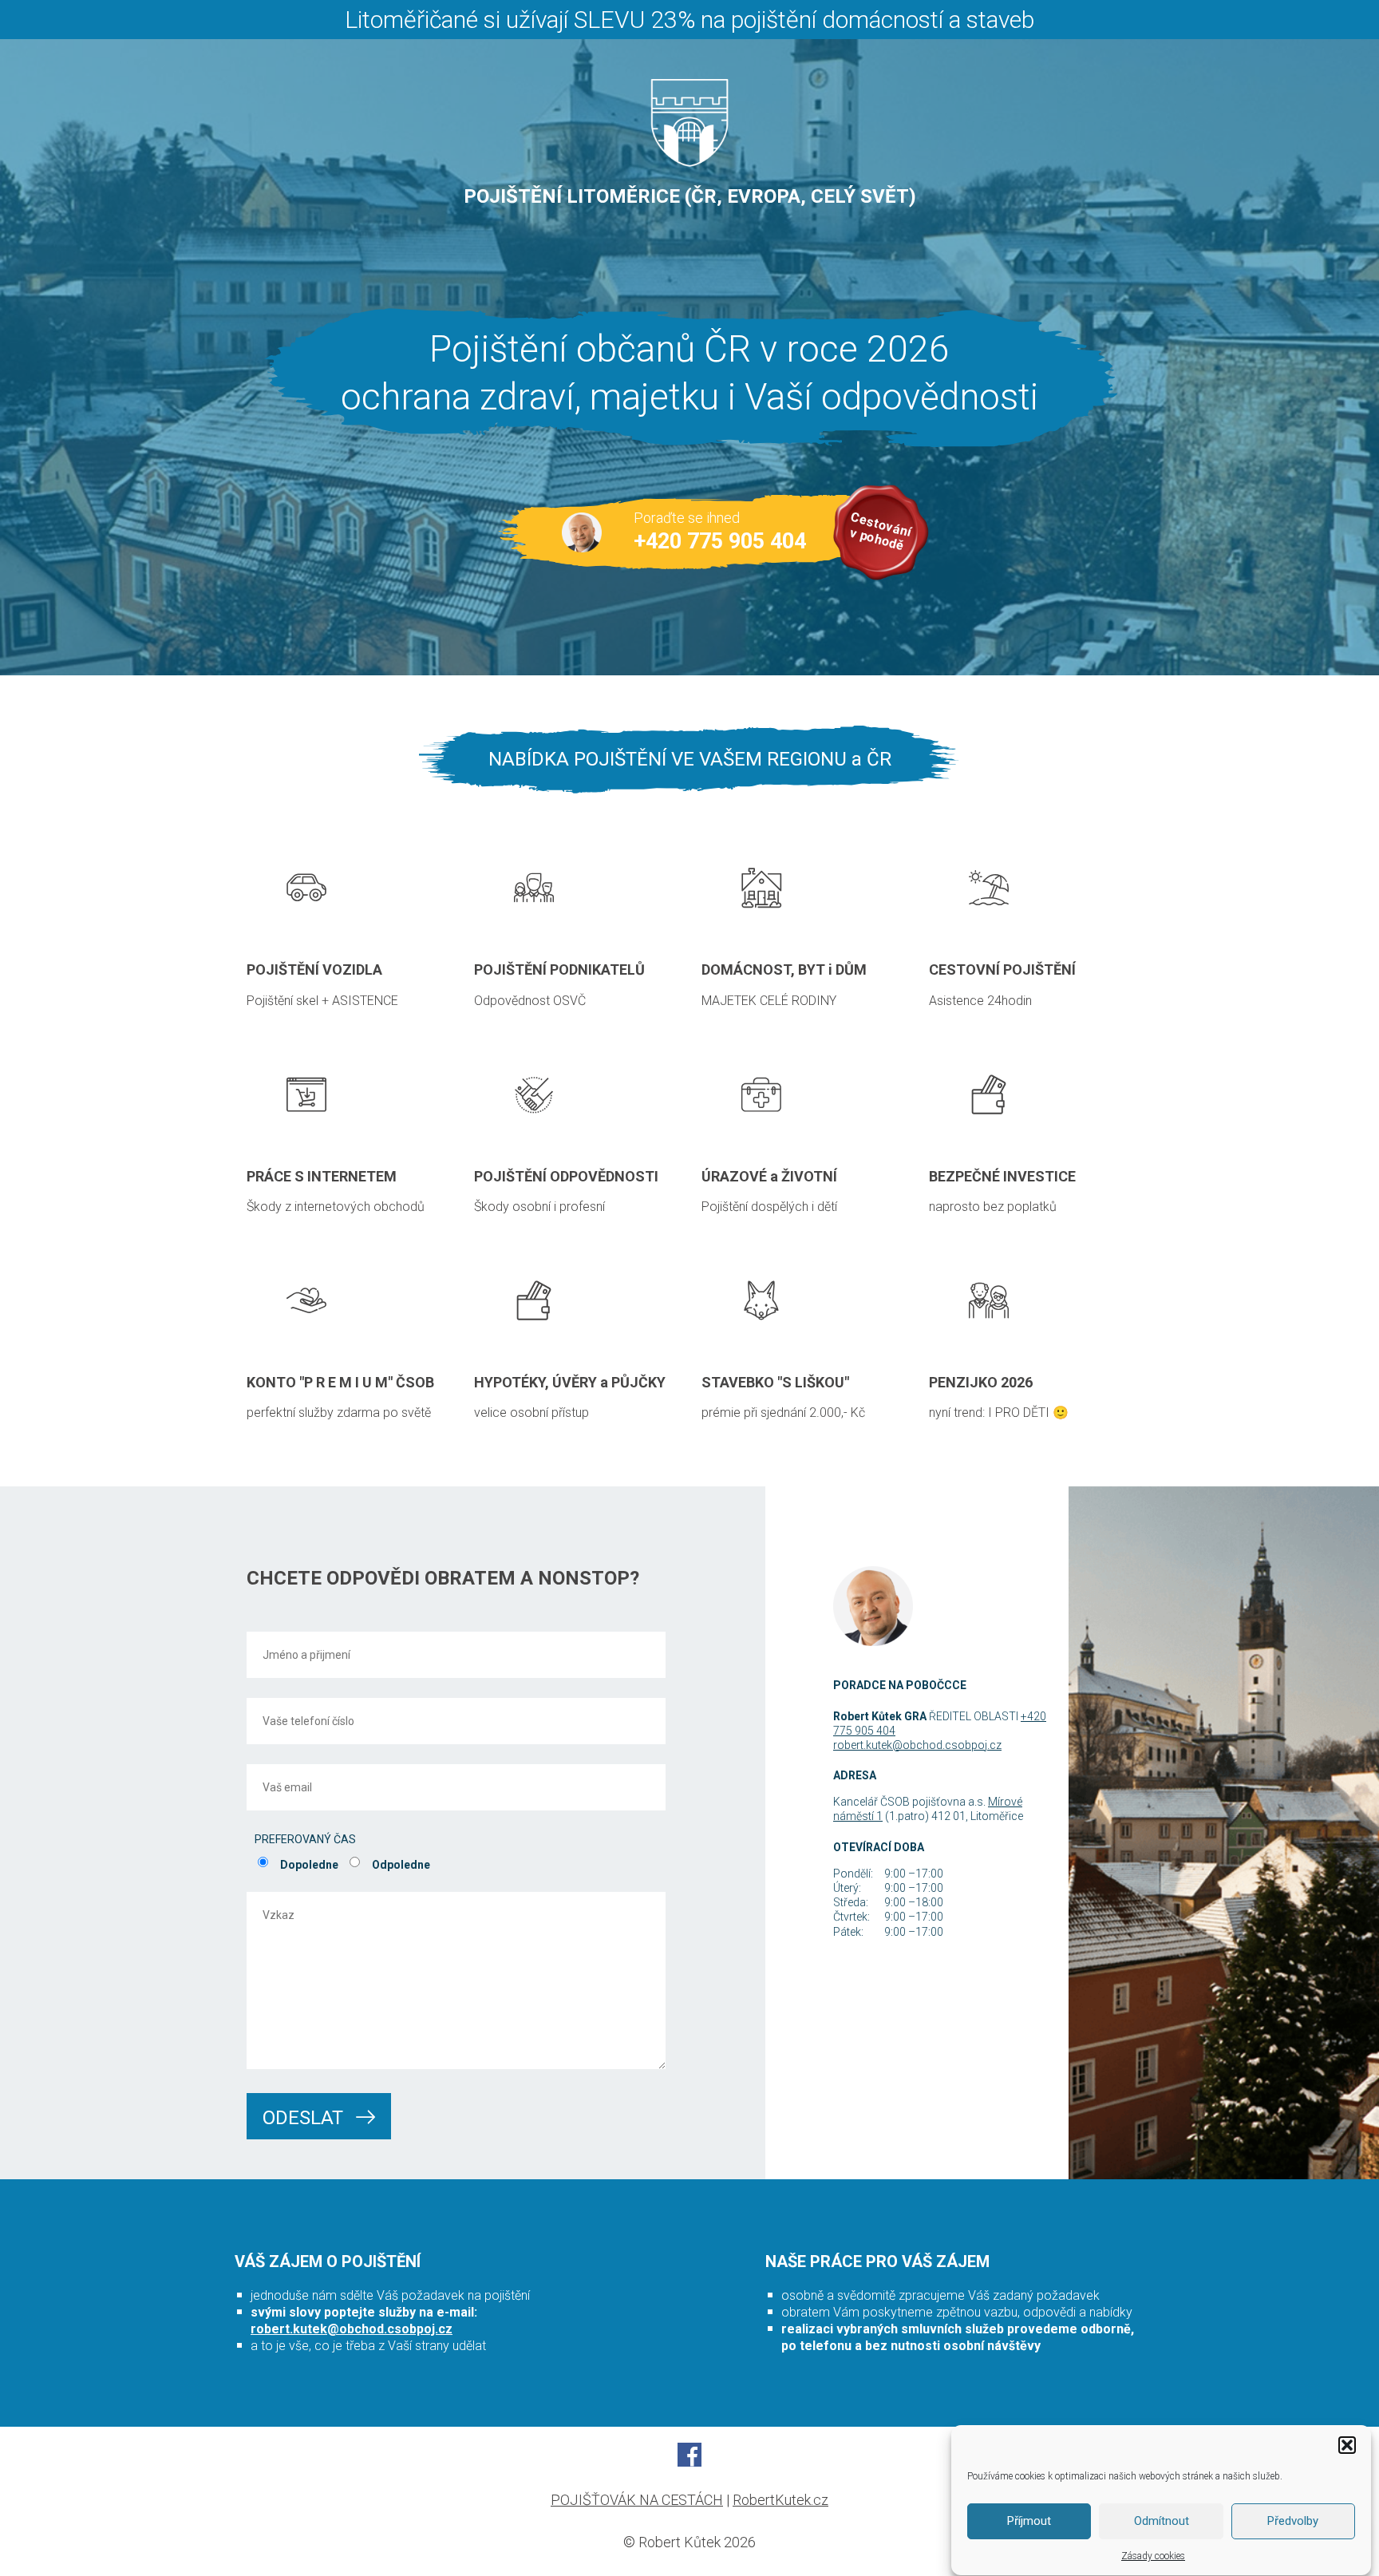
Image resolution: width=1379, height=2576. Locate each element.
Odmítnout (1162, 2522)
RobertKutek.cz (780, 2500)
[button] (1347, 2445)
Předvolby (1293, 2522)
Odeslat (305, 2118)
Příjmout (1029, 2522)
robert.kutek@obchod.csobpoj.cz (352, 2329)
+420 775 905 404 (720, 541)
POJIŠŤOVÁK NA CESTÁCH (637, 2500)
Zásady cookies (1153, 2556)
